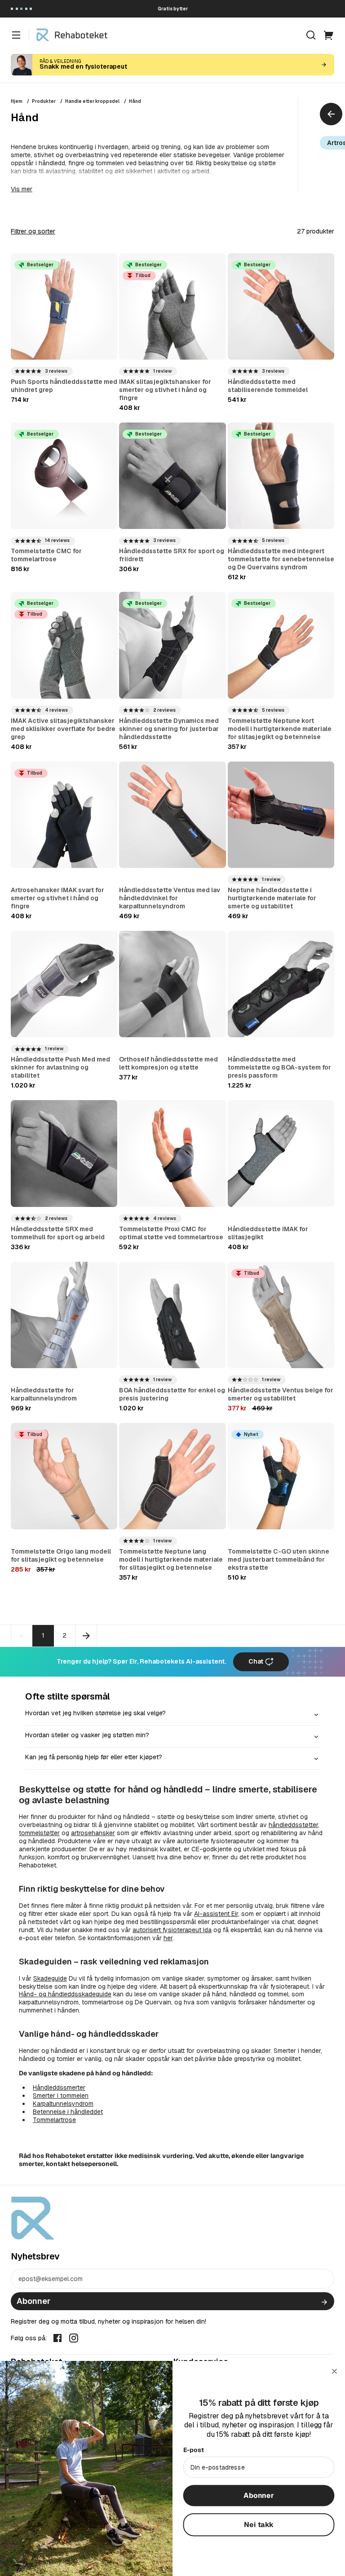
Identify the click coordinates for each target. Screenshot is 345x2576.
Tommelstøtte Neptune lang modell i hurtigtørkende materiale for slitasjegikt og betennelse (171, 1559)
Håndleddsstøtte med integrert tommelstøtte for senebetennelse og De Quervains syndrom (281, 559)
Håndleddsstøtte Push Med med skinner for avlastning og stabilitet (60, 1067)
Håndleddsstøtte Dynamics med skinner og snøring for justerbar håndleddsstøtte (169, 729)
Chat (257, 1661)
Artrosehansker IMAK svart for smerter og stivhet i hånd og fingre (57, 898)
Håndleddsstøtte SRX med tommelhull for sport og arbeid (58, 1233)
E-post (194, 2450)
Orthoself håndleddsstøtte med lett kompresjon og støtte (168, 1063)
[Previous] (331, 114)
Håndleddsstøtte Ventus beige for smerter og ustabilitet (281, 1394)
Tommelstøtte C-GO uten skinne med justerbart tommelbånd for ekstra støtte (279, 1559)
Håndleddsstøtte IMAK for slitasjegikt (268, 1233)
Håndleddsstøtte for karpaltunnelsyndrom (44, 1394)
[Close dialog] (335, 2371)
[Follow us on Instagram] (74, 2338)
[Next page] (86, 1636)
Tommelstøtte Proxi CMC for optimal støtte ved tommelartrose (171, 1233)
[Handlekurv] (329, 35)
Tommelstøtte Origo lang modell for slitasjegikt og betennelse (61, 1555)
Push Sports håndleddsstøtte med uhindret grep (64, 386)
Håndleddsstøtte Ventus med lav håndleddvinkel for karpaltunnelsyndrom (170, 898)
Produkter (44, 101)
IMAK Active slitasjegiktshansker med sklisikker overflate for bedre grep (63, 729)
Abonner (33, 2301)
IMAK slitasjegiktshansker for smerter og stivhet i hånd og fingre (165, 390)
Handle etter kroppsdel (92, 101)
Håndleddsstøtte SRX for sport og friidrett (172, 555)
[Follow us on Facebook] (57, 2338)
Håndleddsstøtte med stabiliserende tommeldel (268, 386)
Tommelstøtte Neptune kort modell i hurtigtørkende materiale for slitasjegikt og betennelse (280, 729)
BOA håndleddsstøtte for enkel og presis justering (172, 1394)
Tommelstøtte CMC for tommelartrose (46, 555)
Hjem (17, 101)
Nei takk (259, 2524)
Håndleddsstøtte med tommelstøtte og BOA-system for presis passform (279, 1067)
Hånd (135, 101)
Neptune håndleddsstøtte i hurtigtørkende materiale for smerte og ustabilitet (272, 898)
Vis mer (22, 189)
